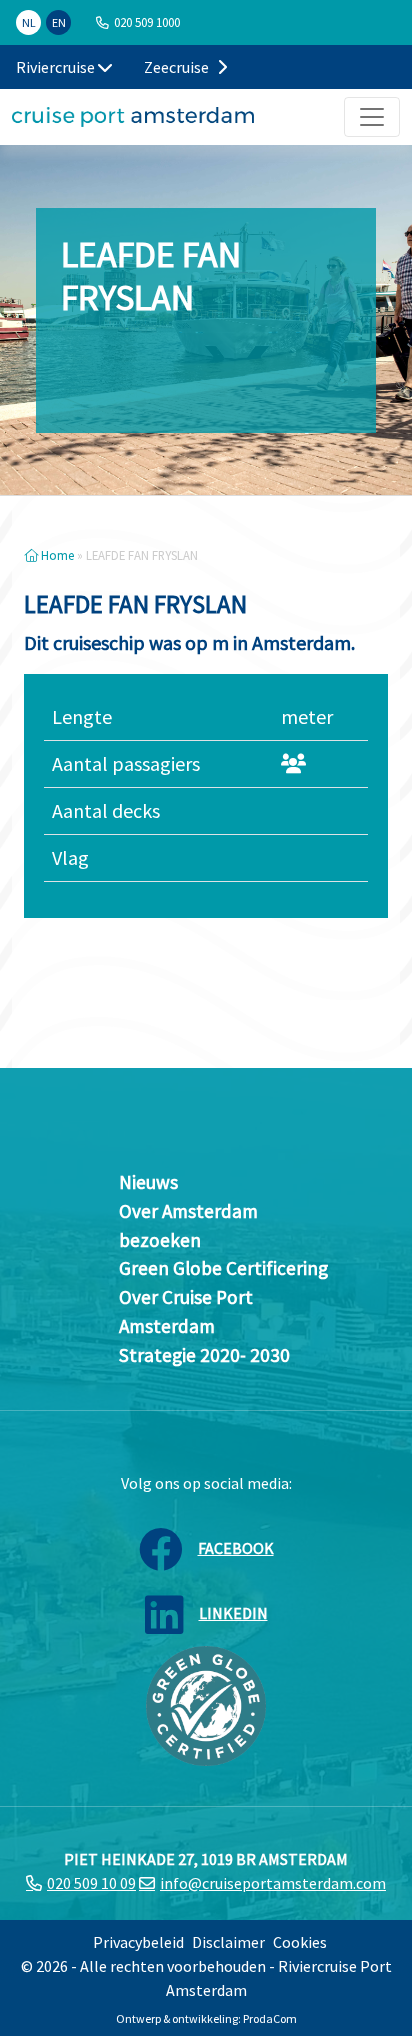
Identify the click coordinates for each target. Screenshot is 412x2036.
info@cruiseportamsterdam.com (273, 1883)
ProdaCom (270, 2018)
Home (56, 555)
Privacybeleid (138, 1942)
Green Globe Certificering (223, 1268)
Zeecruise (178, 67)
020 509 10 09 (91, 1883)
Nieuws (148, 1182)
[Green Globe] (206, 1704)
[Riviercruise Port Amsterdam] (133, 117)
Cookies (300, 1942)
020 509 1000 (147, 22)
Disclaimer (228, 1942)
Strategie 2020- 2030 (204, 1355)
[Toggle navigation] (372, 117)
